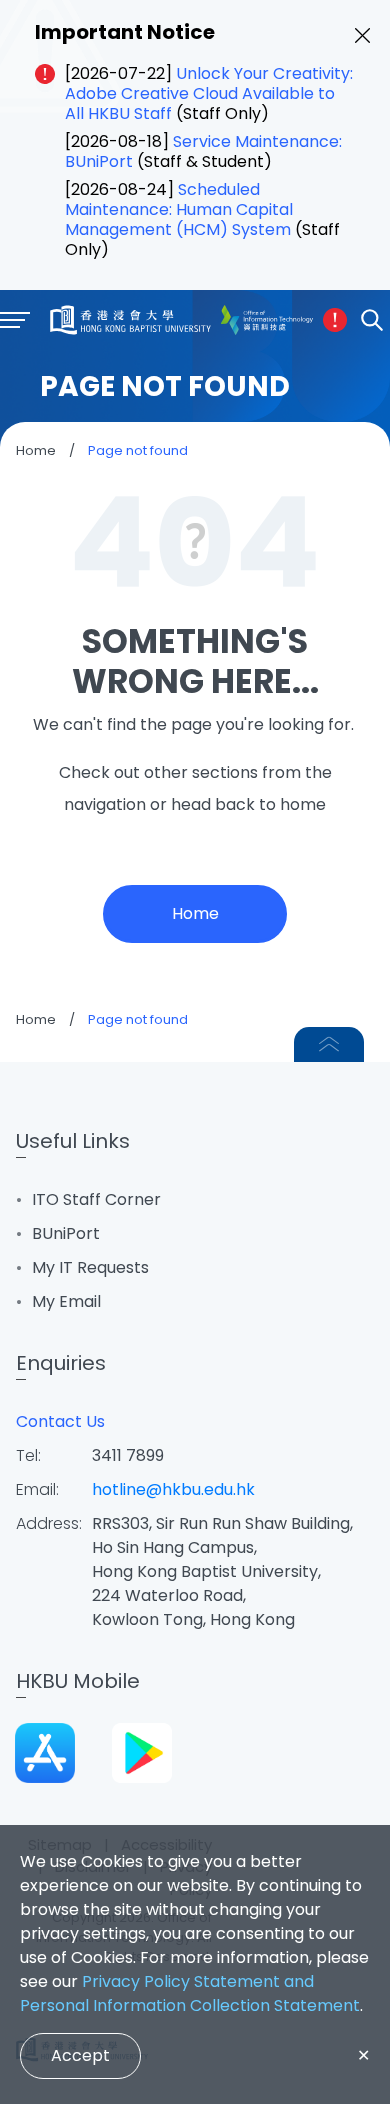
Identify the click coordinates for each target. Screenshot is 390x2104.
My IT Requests (90, 1267)
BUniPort (66, 1233)
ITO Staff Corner (96, 1199)
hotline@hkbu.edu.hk (173, 1489)
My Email (66, 1301)
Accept (80, 2055)
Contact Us (60, 1421)
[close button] (362, 35)
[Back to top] (329, 1044)
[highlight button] (335, 320)
